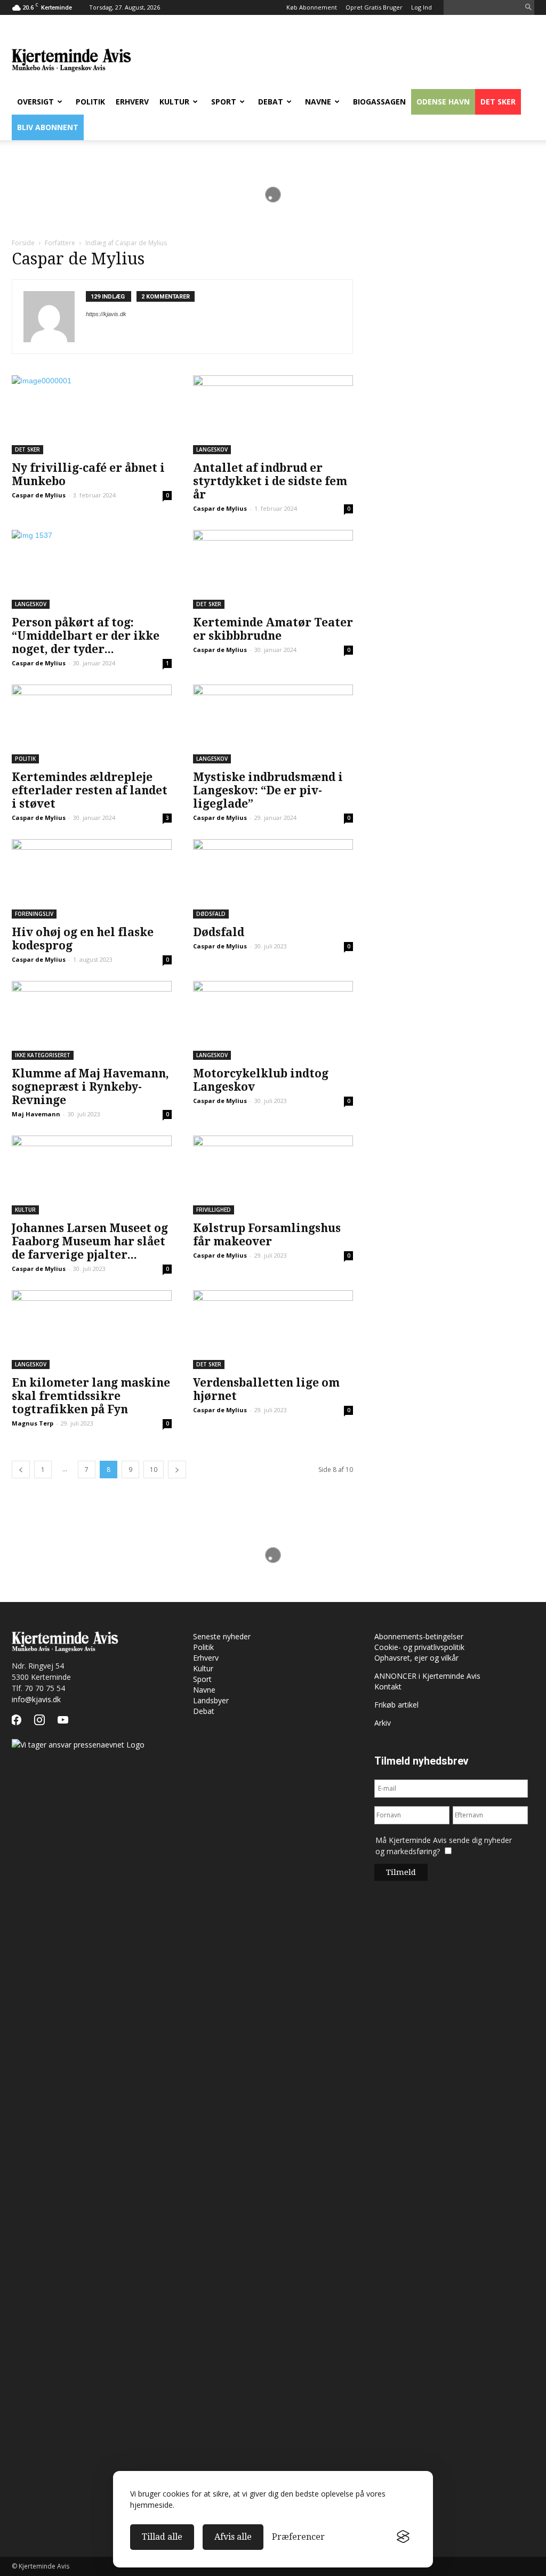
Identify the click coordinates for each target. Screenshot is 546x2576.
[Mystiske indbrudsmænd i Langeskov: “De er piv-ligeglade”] (273, 724)
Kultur (174, 102)
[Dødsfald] (273, 879)
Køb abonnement (312, 7)
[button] (528, 8)
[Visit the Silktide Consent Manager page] (403, 2537)
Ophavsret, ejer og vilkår (416, 1658)
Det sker (498, 102)
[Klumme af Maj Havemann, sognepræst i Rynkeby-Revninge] (92, 1020)
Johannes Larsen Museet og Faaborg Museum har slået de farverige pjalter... (90, 1241)
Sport (224, 102)
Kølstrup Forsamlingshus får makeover (267, 1235)
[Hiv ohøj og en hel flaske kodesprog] (92, 879)
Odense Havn (443, 102)
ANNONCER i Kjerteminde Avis (427, 1676)
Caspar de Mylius (39, 495)
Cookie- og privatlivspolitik (419, 1647)
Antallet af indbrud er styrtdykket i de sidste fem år (270, 481)
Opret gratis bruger (374, 7)
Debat (271, 102)
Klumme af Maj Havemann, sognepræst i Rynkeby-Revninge (90, 1087)
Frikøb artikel (396, 1705)
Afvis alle (233, 2537)
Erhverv (132, 102)
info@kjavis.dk (36, 1699)
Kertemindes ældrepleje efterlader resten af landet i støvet (90, 790)
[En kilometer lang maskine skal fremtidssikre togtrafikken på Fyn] (92, 1330)
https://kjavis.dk (106, 314)
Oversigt (35, 102)
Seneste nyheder (222, 1636)
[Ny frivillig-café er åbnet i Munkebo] (92, 415)
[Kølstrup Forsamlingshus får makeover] (273, 1175)
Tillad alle (162, 2537)
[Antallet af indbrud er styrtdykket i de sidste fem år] (273, 415)
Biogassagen (379, 102)
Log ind (421, 7)
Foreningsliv (34, 914)
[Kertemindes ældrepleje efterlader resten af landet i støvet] (92, 724)
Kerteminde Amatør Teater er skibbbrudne (273, 629)
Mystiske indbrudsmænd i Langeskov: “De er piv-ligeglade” (268, 790)
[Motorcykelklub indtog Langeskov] (273, 1020)
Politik (90, 102)
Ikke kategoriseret (43, 1055)
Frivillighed (214, 1210)
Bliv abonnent (48, 127)
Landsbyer (211, 1700)
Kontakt (388, 1687)
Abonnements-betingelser (419, 1636)
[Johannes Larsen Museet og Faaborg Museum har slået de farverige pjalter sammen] (92, 1175)
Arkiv (383, 1723)
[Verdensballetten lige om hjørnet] (273, 1330)
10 (154, 1470)
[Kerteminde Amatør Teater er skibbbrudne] (273, 569)
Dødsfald (211, 914)
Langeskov (212, 449)
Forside (23, 243)
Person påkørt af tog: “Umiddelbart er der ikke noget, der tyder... (86, 636)
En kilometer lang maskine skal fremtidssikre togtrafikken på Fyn (91, 1396)
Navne (318, 102)
